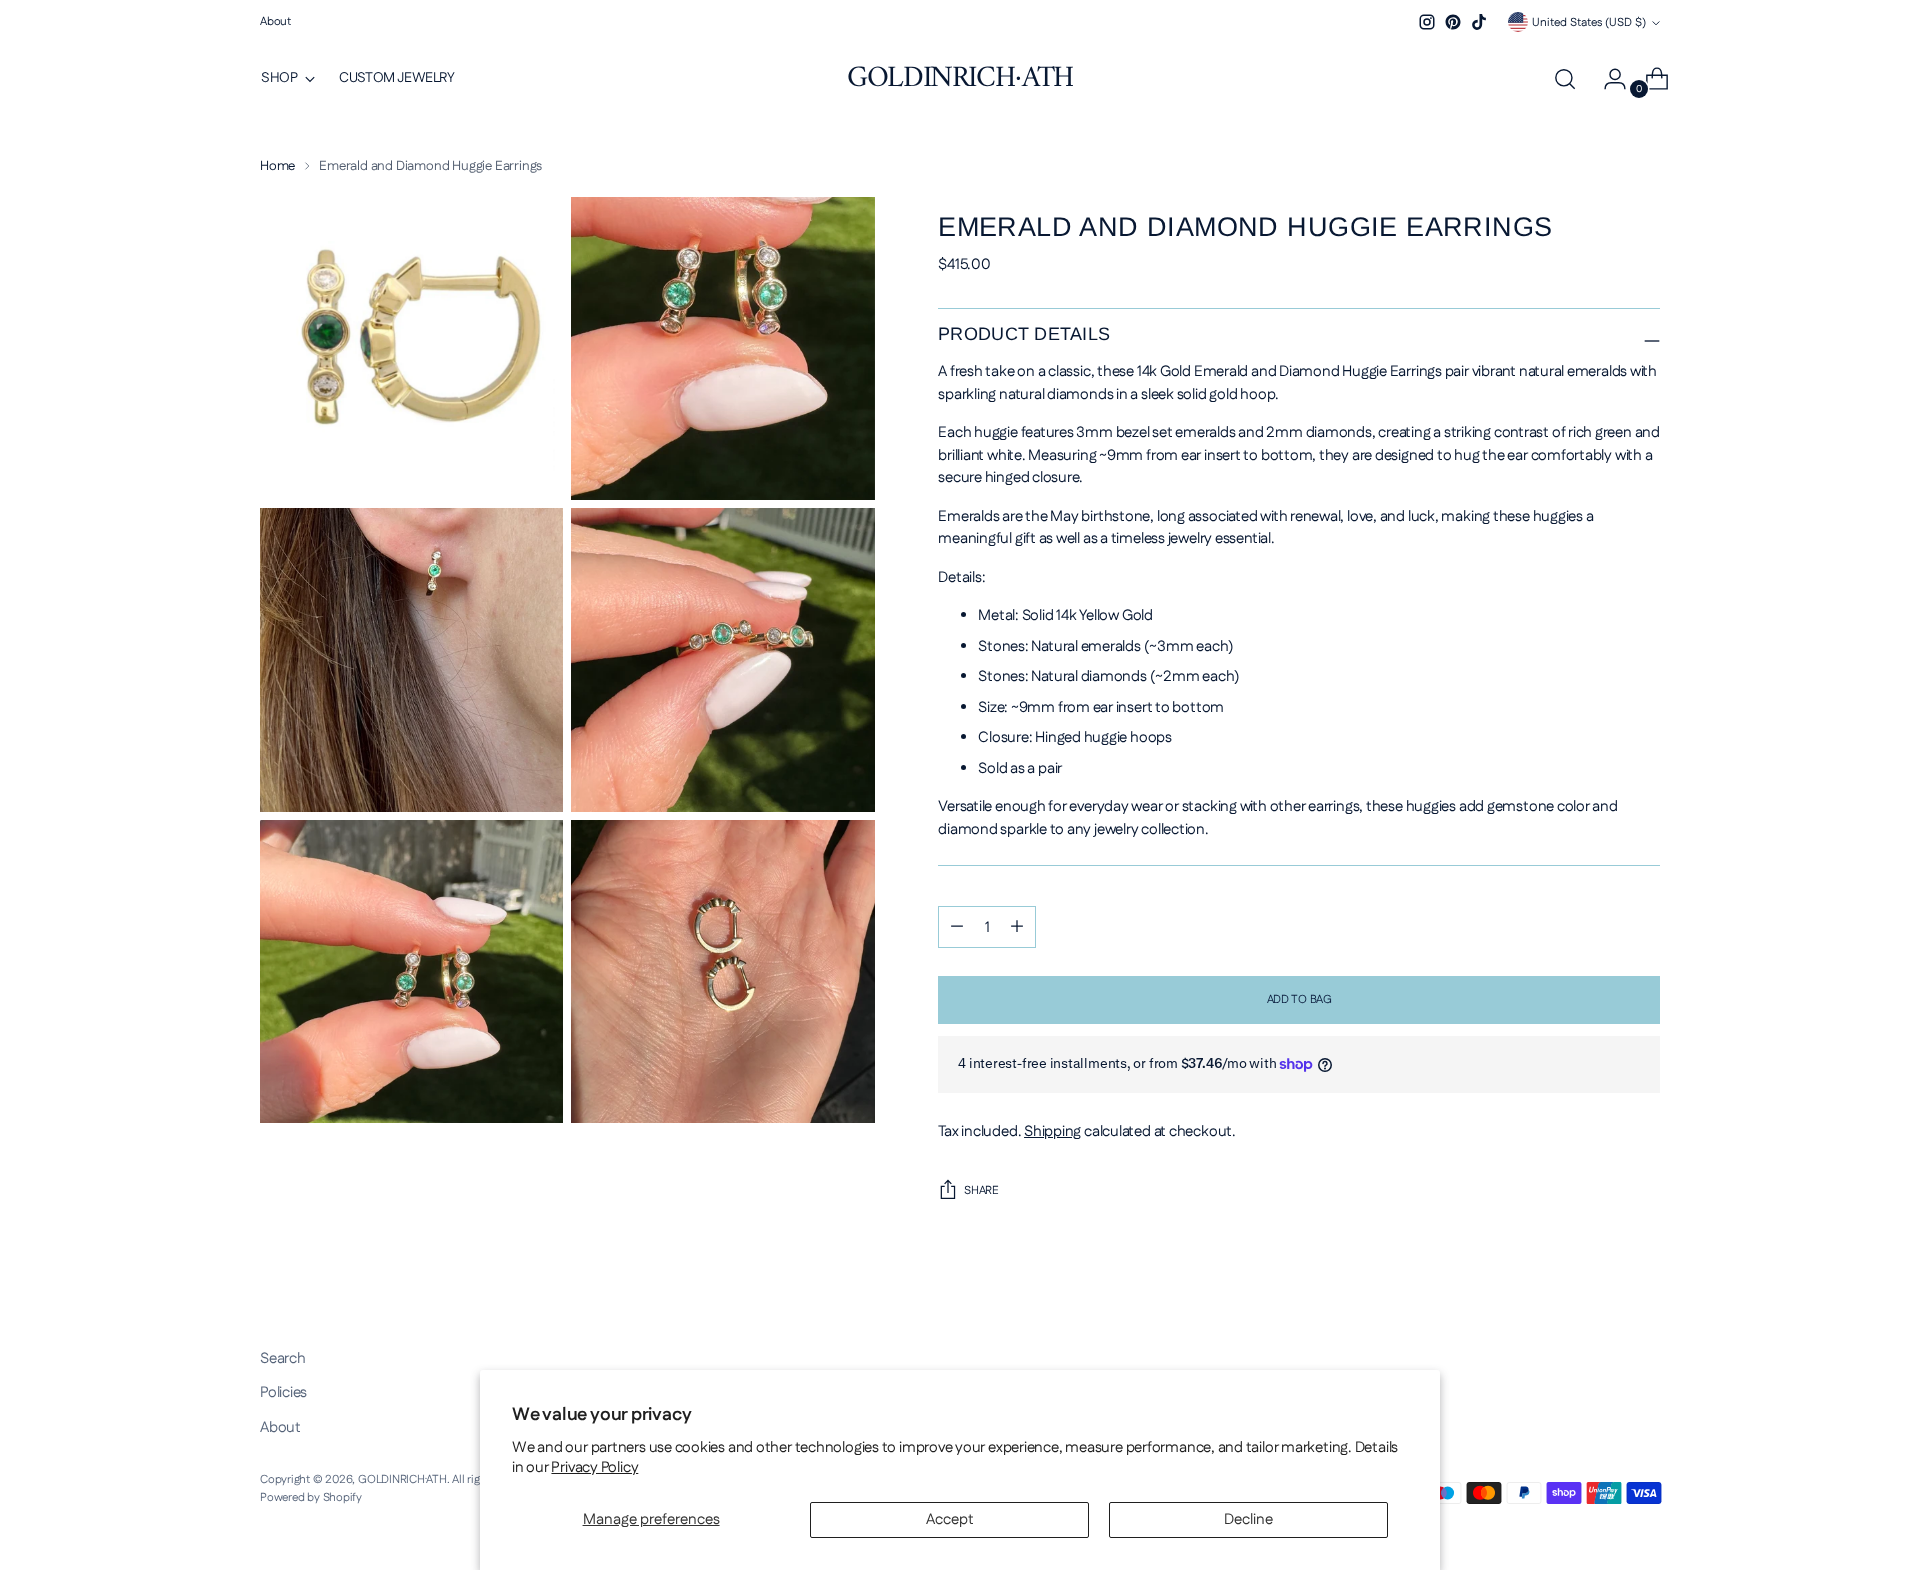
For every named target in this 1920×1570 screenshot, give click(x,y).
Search (283, 1358)
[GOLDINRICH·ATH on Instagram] (1427, 22)
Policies (283, 1392)
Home (277, 166)
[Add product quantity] (1017, 927)
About (280, 1427)
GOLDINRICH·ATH (402, 1479)
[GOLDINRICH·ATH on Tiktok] (1479, 22)
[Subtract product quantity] (957, 927)
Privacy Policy (594, 1467)
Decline (1248, 1519)
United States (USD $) (1589, 22)
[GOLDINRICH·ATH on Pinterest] (1453, 22)
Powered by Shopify (311, 1497)
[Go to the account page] (1607, 79)
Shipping (1052, 1131)
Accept (950, 1519)
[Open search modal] (1565, 79)
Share (981, 1190)
